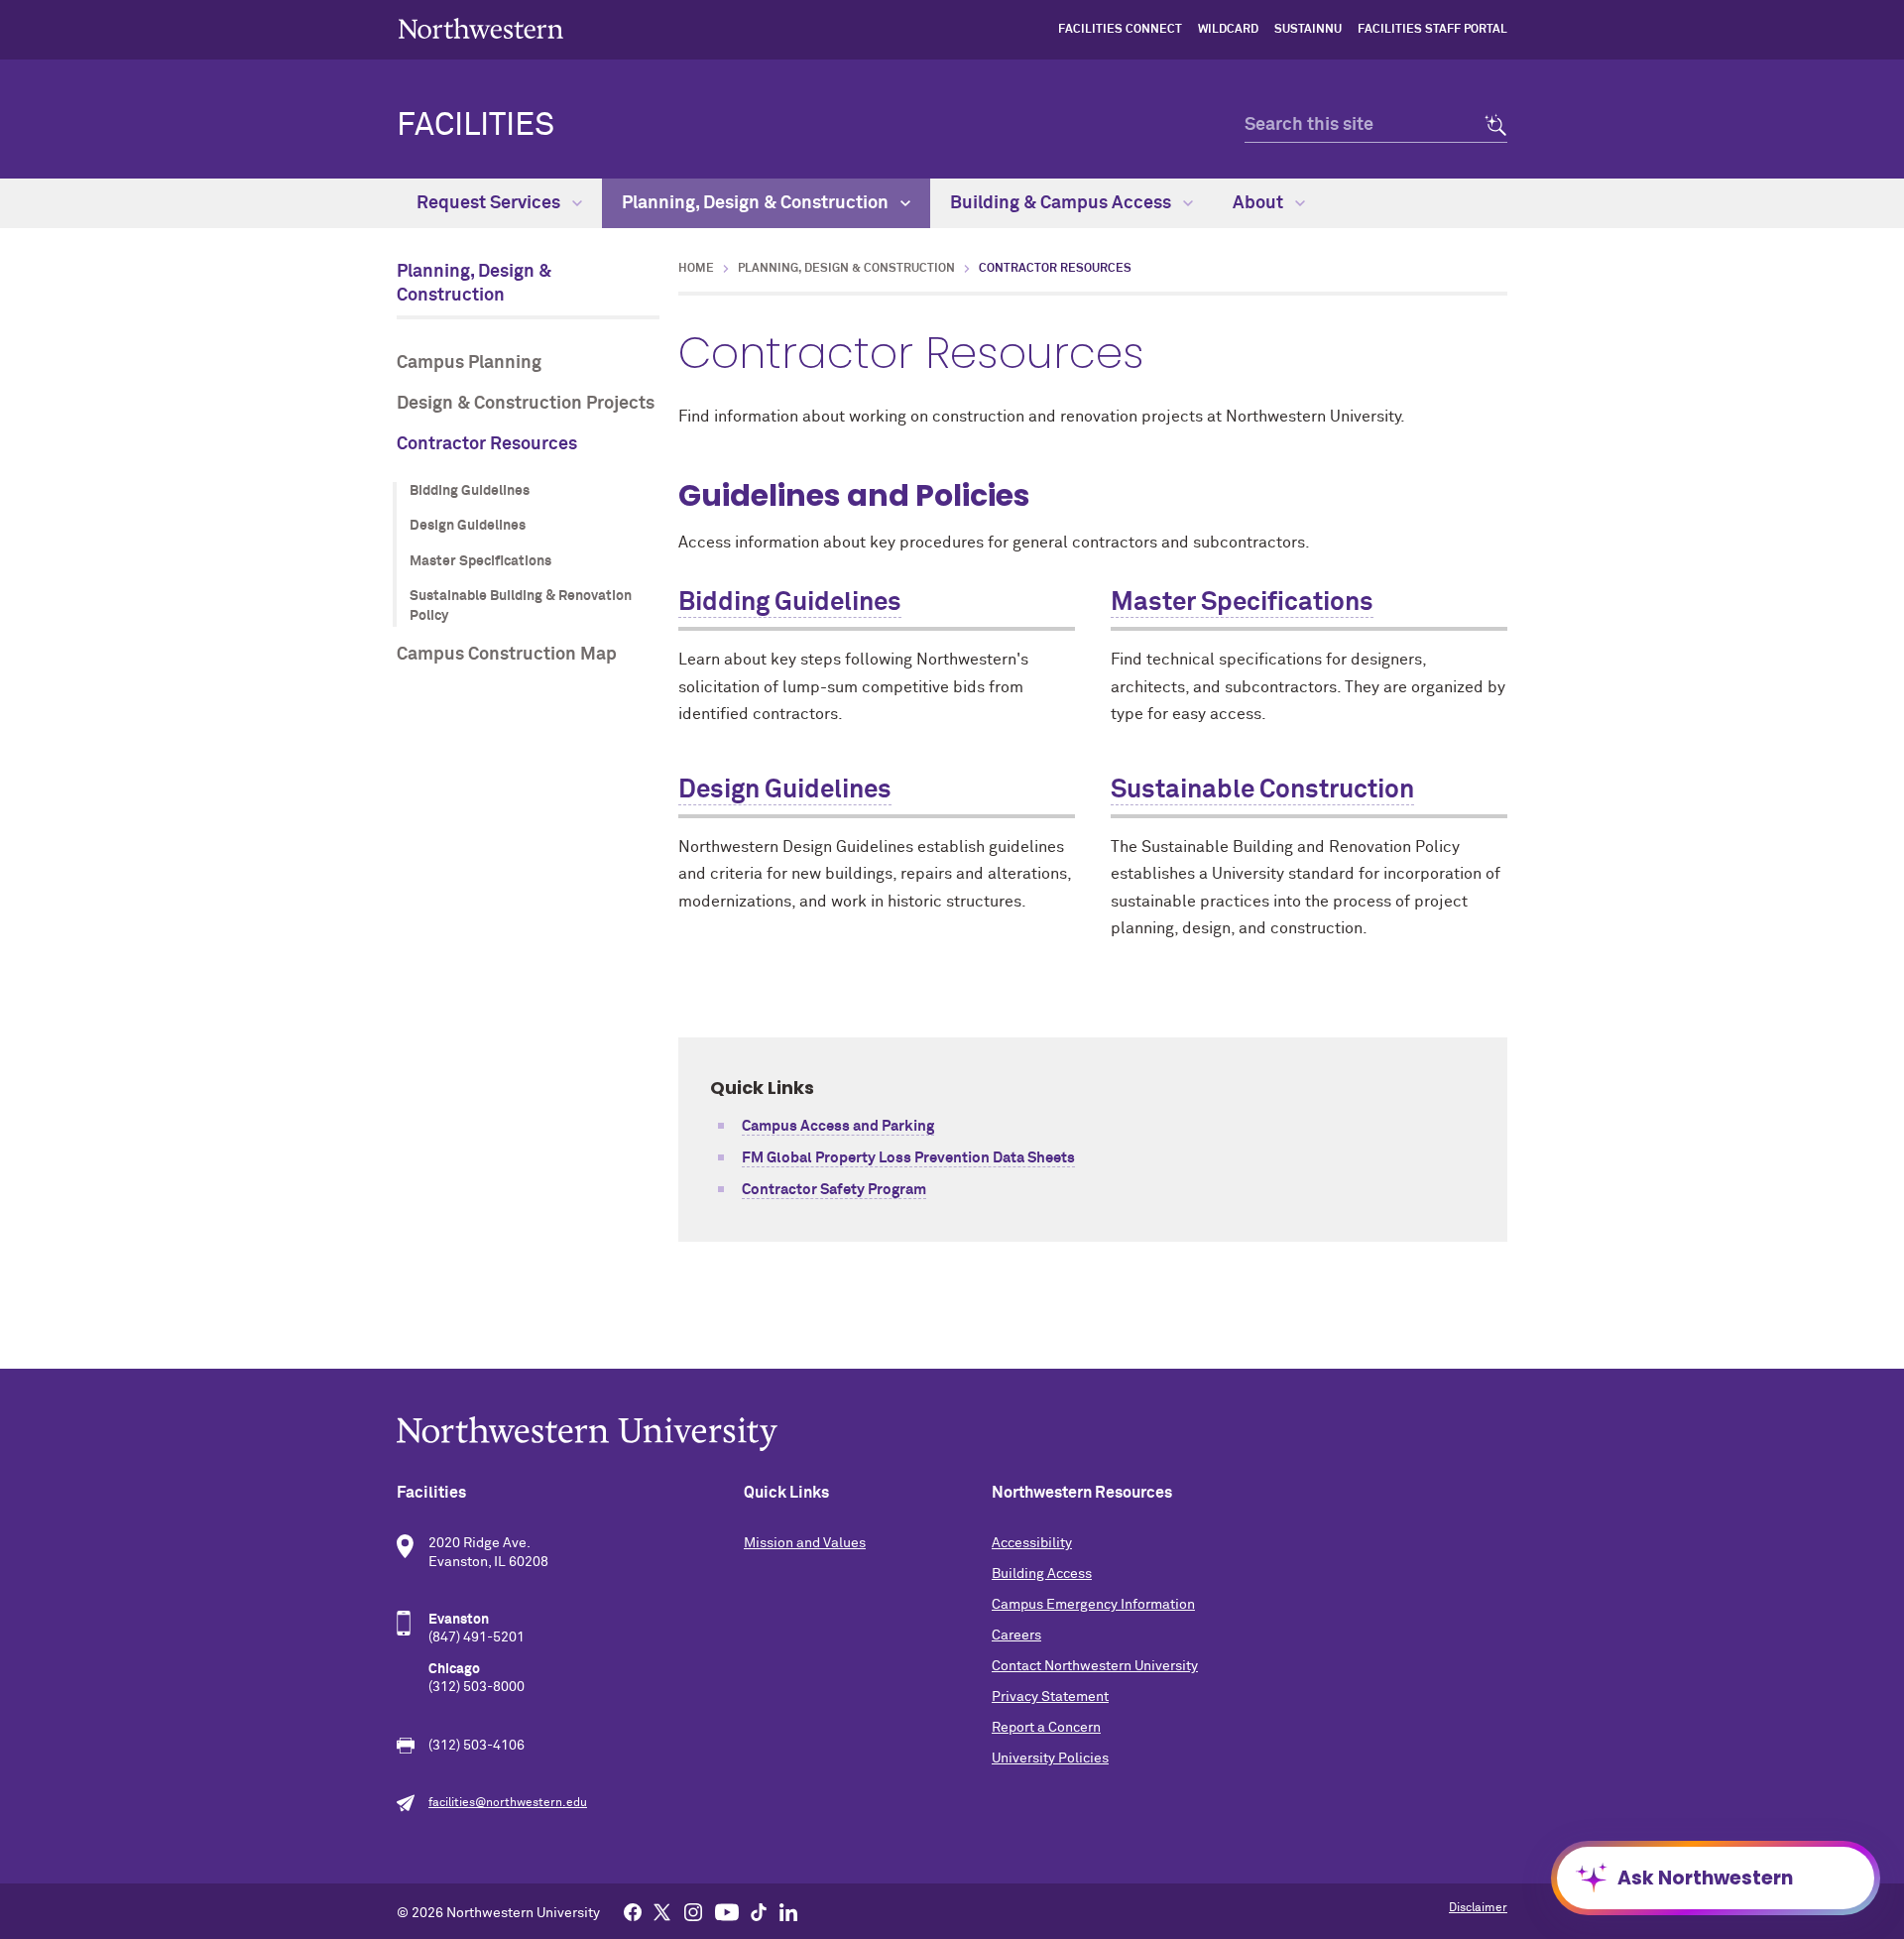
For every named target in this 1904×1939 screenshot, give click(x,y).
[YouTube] (727, 1911)
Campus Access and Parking (838, 1126)
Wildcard (1228, 30)
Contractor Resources (487, 444)
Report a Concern (1046, 1728)
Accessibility (1032, 1543)
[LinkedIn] (788, 1911)
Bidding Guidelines (470, 491)
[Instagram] (693, 1911)
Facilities (476, 126)
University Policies (1050, 1758)
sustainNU (1308, 30)
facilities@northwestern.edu (508, 1803)
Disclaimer (1478, 1908)
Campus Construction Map (507, 655)
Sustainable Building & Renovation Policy (521, 606)
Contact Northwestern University (1095, 1666)
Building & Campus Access (1063, 203)
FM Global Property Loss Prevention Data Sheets (908, 1158)
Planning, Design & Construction (757, 203)
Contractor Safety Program (834, 1190)
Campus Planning (469, 363)
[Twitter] (662, 1911)
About (1260, 203)
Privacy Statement (1050, 1697)
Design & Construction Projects (526, 404)
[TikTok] (759, 1911)
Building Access (1042, 1574)
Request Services (490, 203)
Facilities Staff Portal (1432, 30)
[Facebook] (633, 1911)
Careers (1016, 1636)
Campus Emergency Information (1093, 1605)
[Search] (1490, 125)
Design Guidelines (468, 526)
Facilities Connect (1120, 30)
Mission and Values (805, 1543)
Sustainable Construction (1262, 790)
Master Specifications (480, 561)
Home (696, 269)
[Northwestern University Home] (481, 28)
